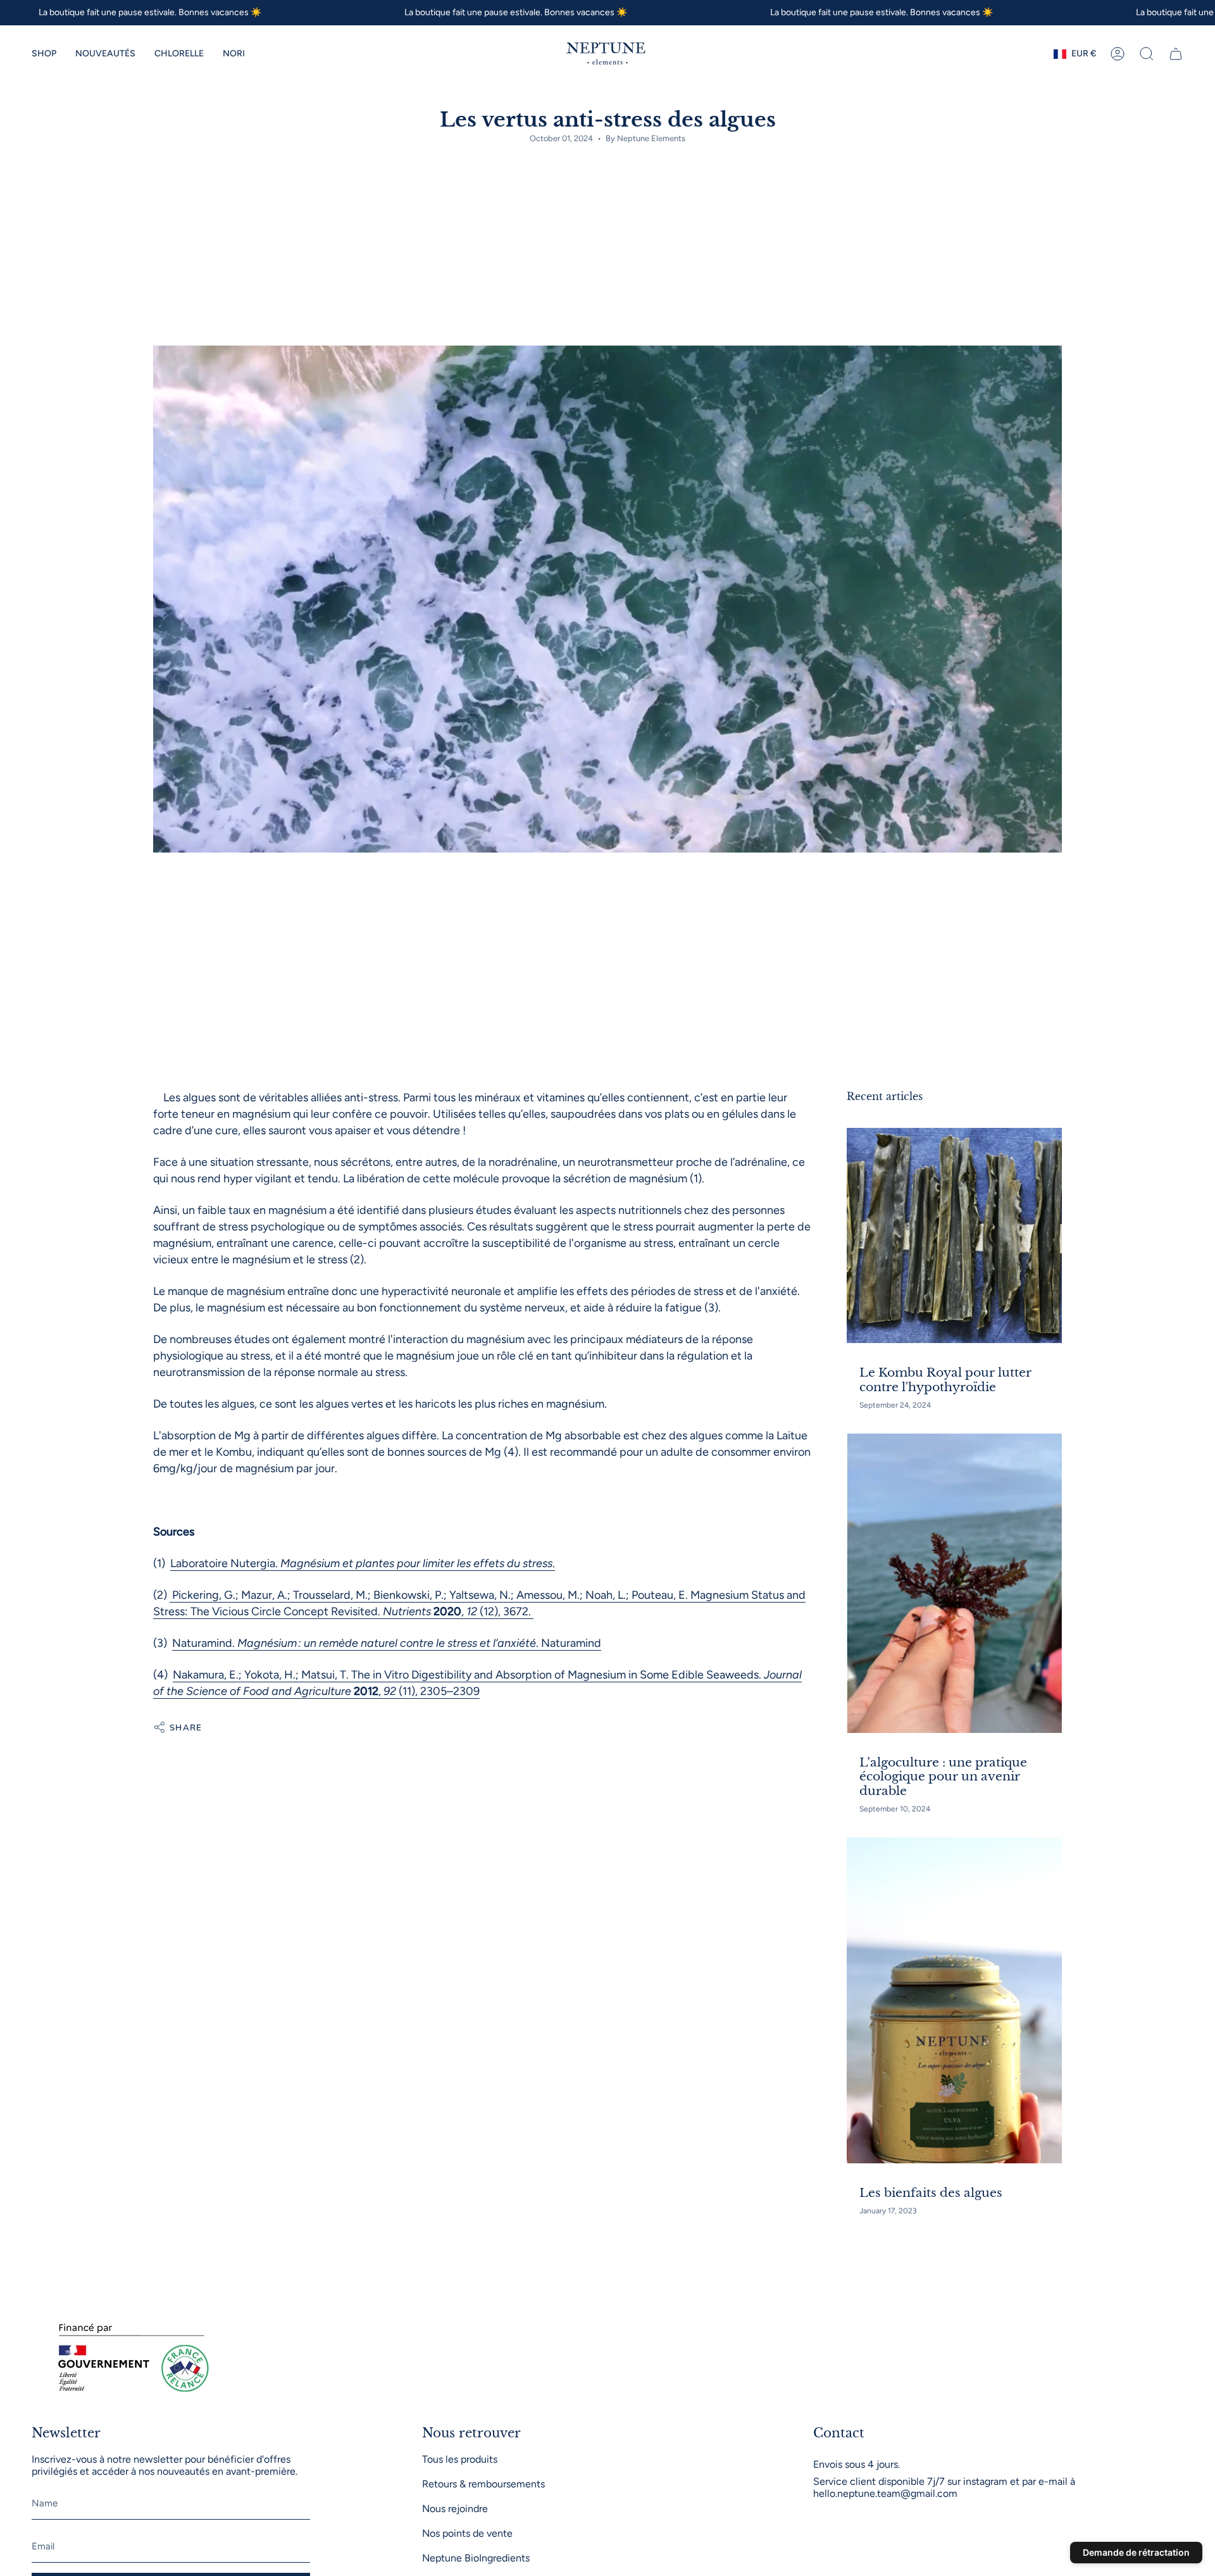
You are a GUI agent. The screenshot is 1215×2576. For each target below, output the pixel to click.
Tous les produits (460, 2459)
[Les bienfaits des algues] (954, 2000)
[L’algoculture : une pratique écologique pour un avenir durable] (954, 1583)
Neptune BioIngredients (476, 2558)
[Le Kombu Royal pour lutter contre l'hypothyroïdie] (954, 1235)
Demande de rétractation (1136, 2552)
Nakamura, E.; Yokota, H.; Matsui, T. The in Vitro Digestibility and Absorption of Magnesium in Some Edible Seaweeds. (468, 1675)
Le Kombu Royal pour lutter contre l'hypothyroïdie (945, 1380)
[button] (44, 54)
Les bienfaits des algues (931, 2193)
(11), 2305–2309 (438, 1691)
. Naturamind (569, 1643)
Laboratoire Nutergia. (225, 1563)
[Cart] (1176, 54)
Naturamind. (205, 1643)
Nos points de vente (467, 2533)
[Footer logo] (130, 2359)
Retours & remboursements (483, 2484)
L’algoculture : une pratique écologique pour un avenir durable (943, 1777)
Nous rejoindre (455, 2509)
